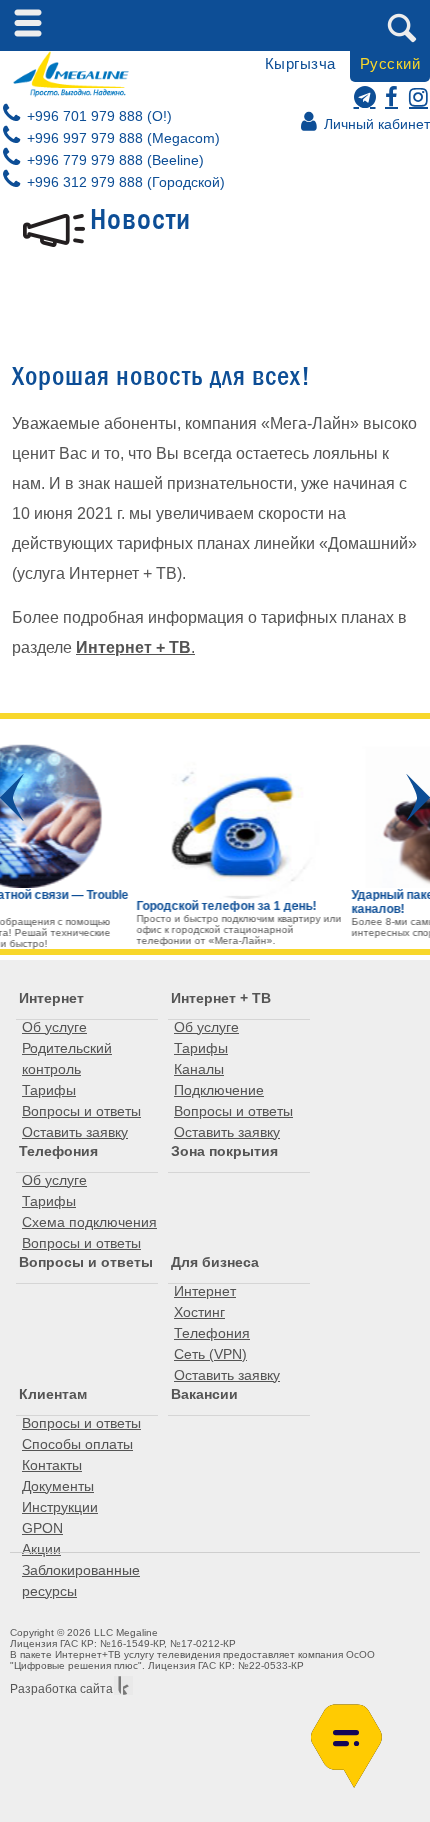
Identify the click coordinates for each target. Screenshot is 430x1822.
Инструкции (60, 1507)
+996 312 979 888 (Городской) (124, 182)
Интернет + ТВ (221, 998)
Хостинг (199, 1312)
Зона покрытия (224, 1151)
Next (418, 797)
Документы (58, 1486)
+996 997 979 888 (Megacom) (121, 138)
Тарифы (49, 1090)
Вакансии (204, 1394)
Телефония (58, 1151)
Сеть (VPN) (210, 1354)
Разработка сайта (61, 1689)
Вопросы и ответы (81, 1111)
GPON (42, 1528)
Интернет (51, 998)
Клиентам (53, 1394)
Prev (12, 797)
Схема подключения (89, 1222)
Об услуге (54, 1027)
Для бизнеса (215, 1262)
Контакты (52, 1465)
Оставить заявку (75, 1132)
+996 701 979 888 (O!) (97, 116)
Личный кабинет (375, 124)
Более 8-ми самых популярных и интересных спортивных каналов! (316, 927)
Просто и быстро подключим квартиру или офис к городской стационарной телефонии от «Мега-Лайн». (122, 929)
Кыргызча (300, 63)
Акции (41, 1549)
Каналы (199, 1069)
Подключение (219, 1090)
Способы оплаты (77, 1444)
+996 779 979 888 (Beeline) (113, 160)
